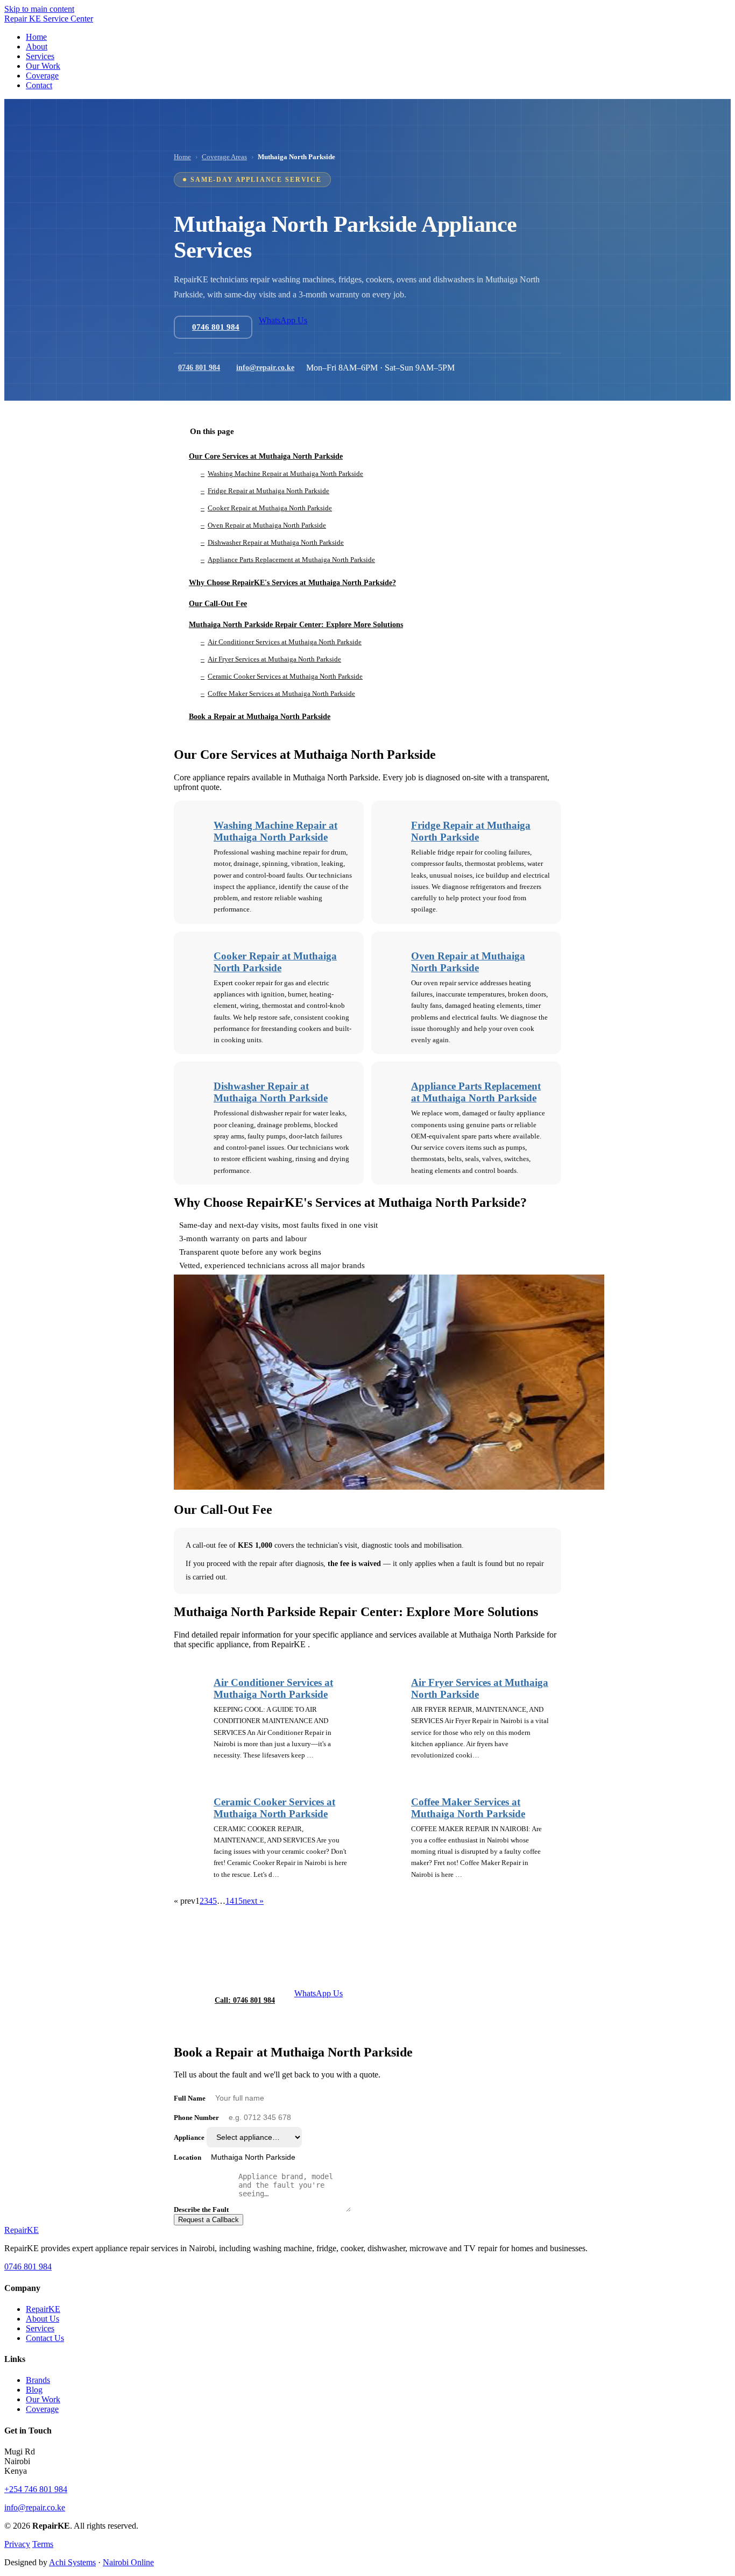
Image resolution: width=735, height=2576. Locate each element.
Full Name (190, 2098)
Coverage (42, 2409)
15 (238, 1901)
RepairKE (43, 2309)
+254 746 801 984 (36, 2489)
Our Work (43, 2399)
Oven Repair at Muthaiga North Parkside (468, 962)
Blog (34, 2390)
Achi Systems (72, 2562)
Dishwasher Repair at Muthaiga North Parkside (271, 1092)
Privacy (17, 2544)
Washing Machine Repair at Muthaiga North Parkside (275, 831)
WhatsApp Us (283, 320)
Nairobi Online (128, 2562)
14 (230, 1901)
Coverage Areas (224, 157)
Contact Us (45, 2338)
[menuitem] (36, 37)
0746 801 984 (199, 368)
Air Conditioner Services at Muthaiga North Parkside (273, 1688)
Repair (22, 2230)
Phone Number (196, 2118)
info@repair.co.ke (265, 368)
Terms (43, 2544)
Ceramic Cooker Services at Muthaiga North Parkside (274, 1808)
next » (253, 1901)
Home (182, 157)
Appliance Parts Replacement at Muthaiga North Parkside (476, 1092)
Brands (38, 2380)
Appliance (189, 2137)
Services (40, 2328)
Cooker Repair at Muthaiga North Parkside (275, 962)
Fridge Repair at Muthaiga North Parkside (471, 831)
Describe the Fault (201, 2209)
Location (188, 2157)
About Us (43, 2319)
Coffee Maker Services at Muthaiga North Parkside (468, 1808)
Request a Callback (209, 2220)
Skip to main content (39, 9)
